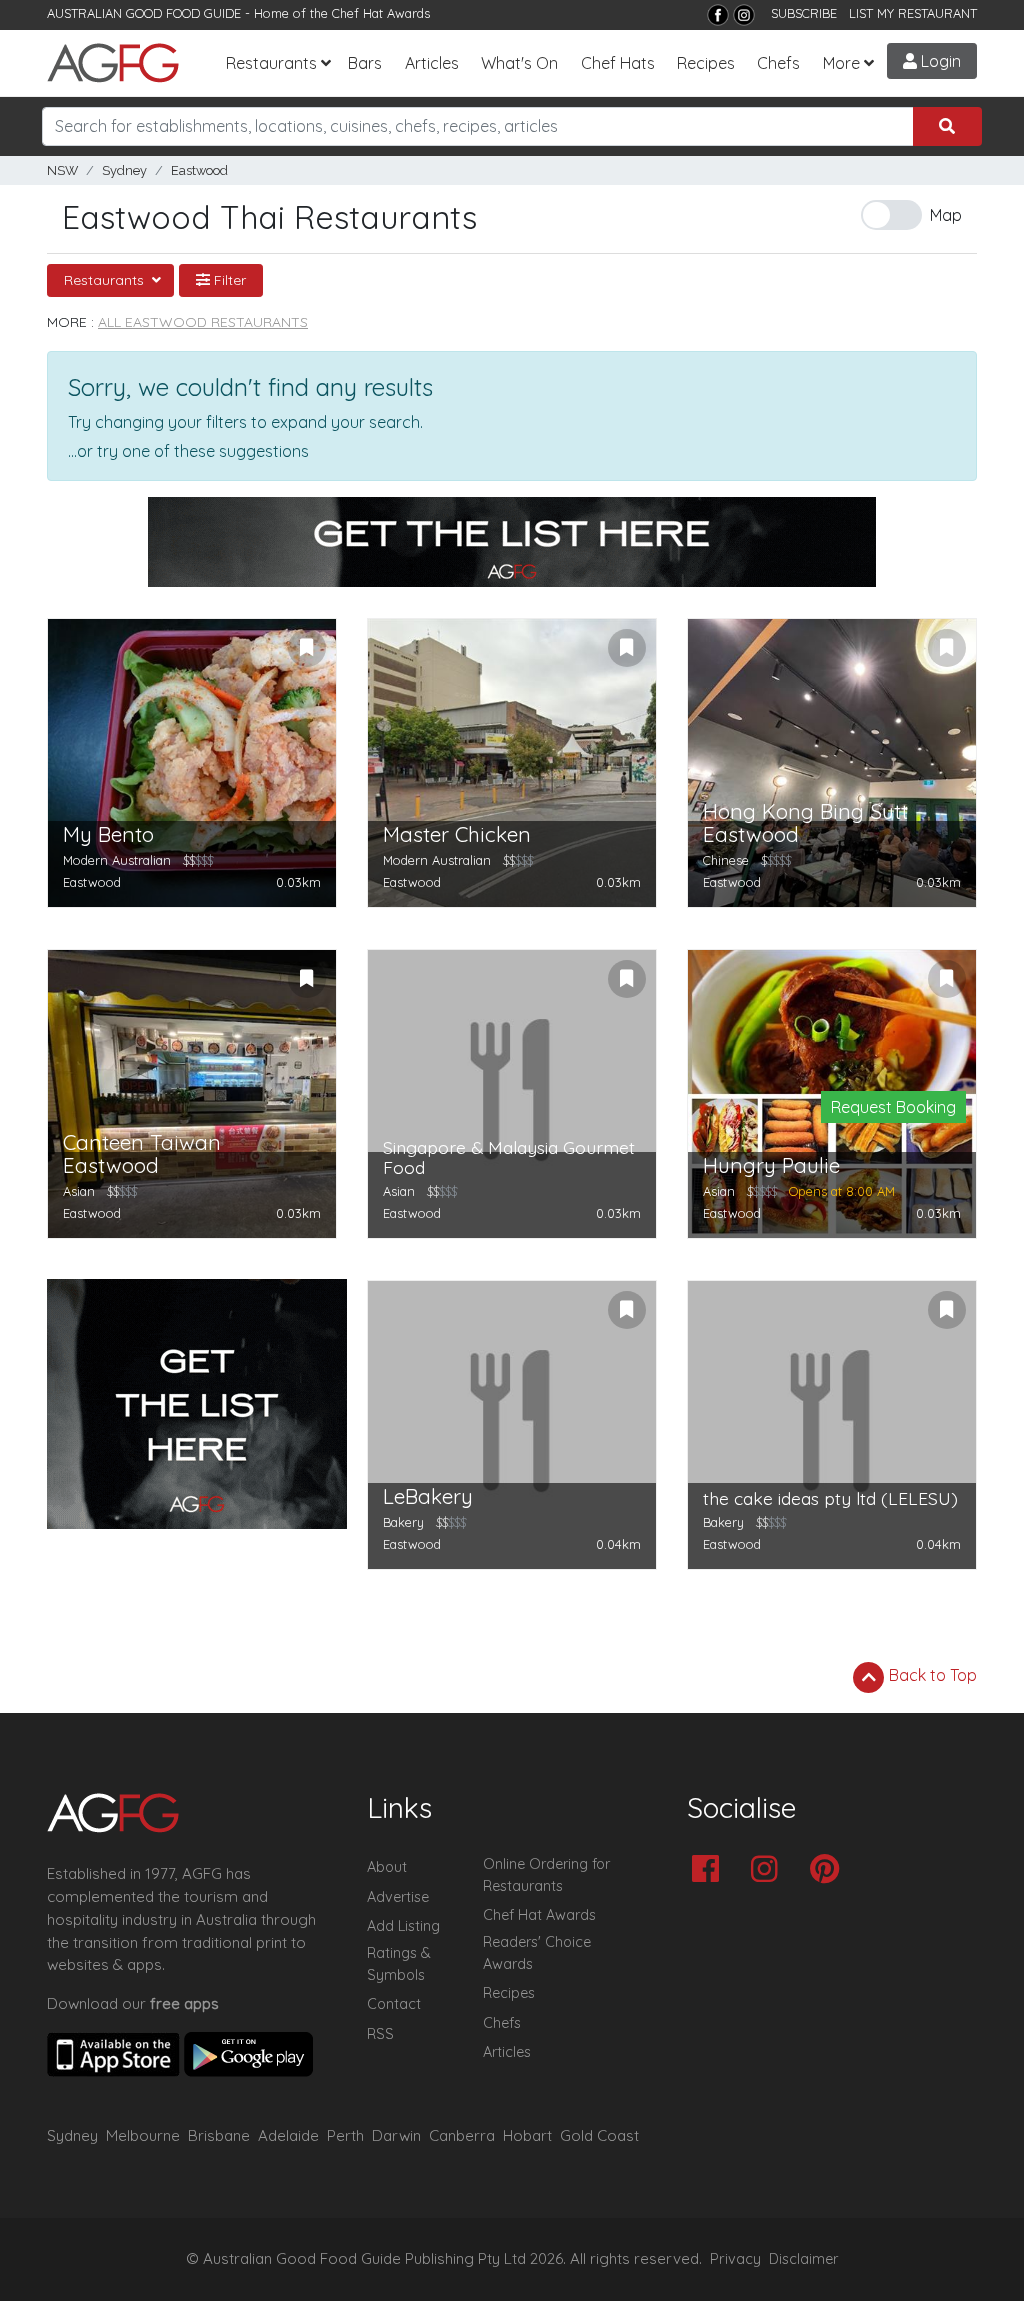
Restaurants (271, 63)
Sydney (124, 170)
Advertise (398, 1897)
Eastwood (199, 170)
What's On (519, 63)
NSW (62, 170)
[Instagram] (744, 15)
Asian (79, 1191)
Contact (394, 2004)
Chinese (726, 860)
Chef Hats (618, 63)
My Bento (108, 834)
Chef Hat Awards (381, 13)
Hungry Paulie (771, 1165)
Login (939, 61)
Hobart (527, 2135)
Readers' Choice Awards (537, 1953)
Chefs (778, 63)
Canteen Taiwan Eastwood (142, 1154)
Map (946, 215)
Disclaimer (804, 2259)
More (841, 63)
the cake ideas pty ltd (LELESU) (830, 1498)
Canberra (462, 2135)
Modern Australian (117, 860)
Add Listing (403, 1926)
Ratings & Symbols (399, 1964)
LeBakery (428, 1496)
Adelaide (288, 2135)
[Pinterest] (829, 1870)
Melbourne (143, 2135)
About (387, 1867)
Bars (365, 63)
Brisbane (219, 2135)
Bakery (403, 1522)
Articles (432, 63)
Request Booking (893, 1107)
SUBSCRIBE (804, 13)
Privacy (735, 2259)
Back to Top (931, 1675)
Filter (228, 280)
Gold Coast (599, 2135)
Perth (345, 2135)
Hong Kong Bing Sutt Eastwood (805, 823)
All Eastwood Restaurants (203, 322)
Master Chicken (457, 834)
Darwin (396, 2135)
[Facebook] (718, 15)
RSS (380, 2034)
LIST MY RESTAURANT (913, 13)
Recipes (706, 63)
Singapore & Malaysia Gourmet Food (509, 1157)
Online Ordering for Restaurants (546, 1875)
